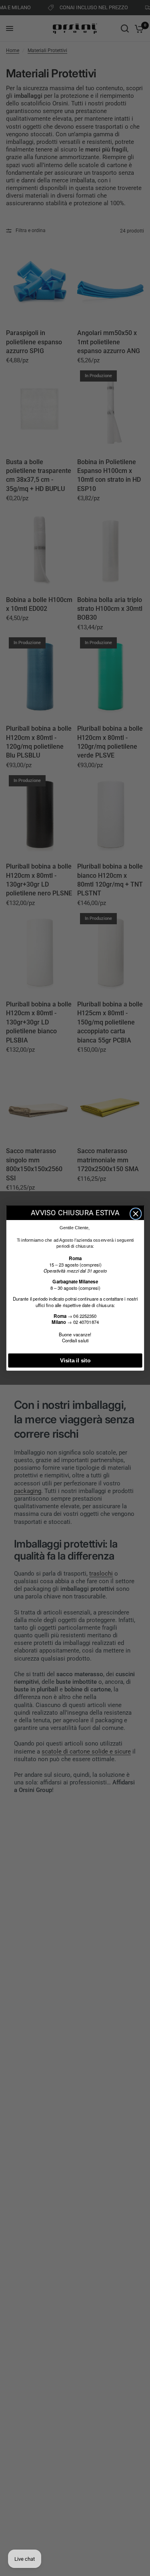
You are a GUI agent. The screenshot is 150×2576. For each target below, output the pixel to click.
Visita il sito (75, 1361)
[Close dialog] (135, 1214)
